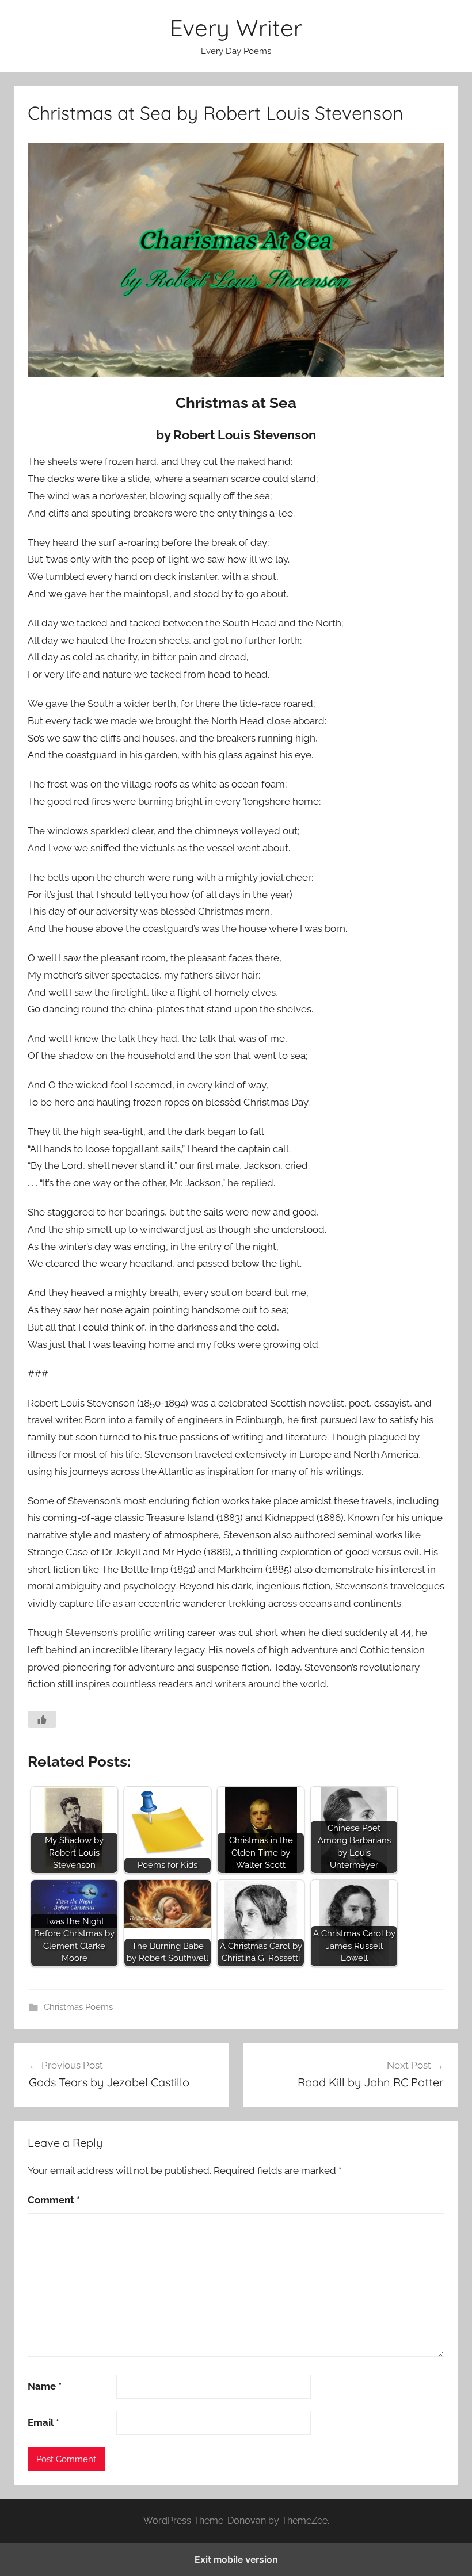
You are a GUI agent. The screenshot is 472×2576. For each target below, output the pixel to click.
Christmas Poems (78, 2007)
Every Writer (236, 28)
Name (45, 2386)
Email (43, 2422)
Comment (54, 2200)
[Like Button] (42, 1719)
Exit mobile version (236, 2559)
